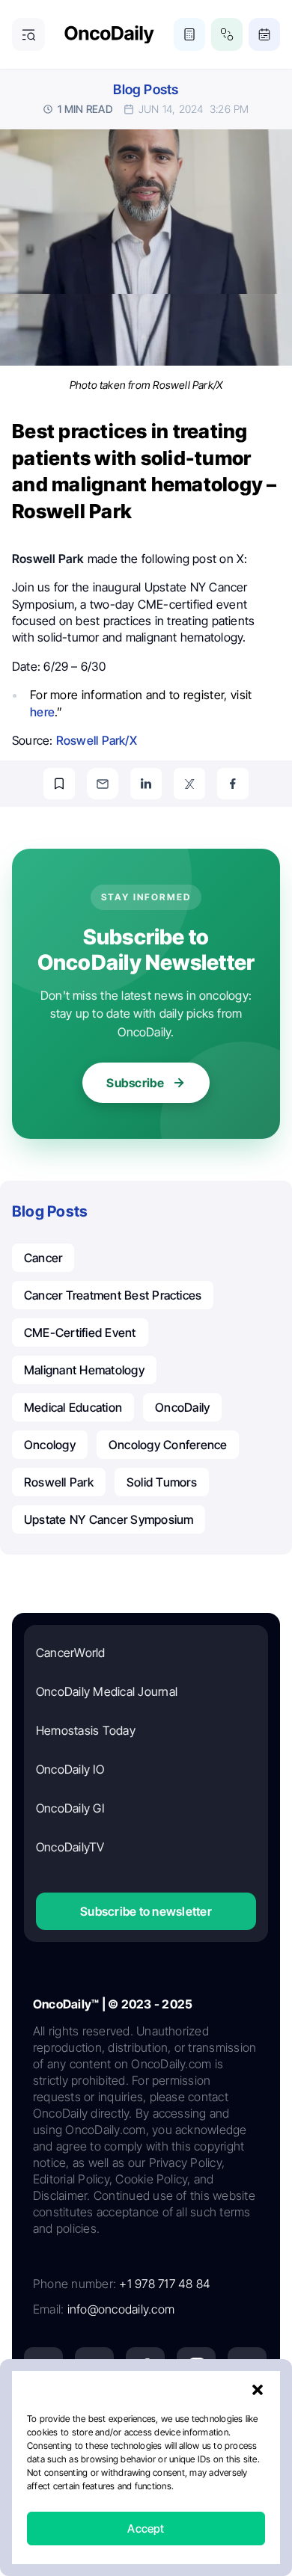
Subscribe (135, 1083)
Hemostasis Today (86, 1730)
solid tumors (162, 1482)
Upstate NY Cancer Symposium (109, 1519)
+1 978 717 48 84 (165, 2284)
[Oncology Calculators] (189, 34)
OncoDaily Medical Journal (107, 1691)
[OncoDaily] (109, 35)
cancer (43, 1258)
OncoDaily (182, 1407)
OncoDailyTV (70, 1847)
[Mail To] (103, 784)
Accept (146, 2529)
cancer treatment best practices (113, 1295)
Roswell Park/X (97, 740)
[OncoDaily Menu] (28, 34)
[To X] (189, 784)
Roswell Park (59, 1482)
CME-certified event (80, 1332)
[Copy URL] (59, 784)
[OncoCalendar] (264, 34)
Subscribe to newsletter (146, 1911)
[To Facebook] (233, 784)
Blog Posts (146, 89)
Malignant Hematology (84, 1370)
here (42, 712)
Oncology (50, 1445)
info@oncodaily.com (121, 2309)
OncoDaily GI (70, 1808)
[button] (258, 2390)
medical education (73, 1407)
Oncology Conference (168, 1445)
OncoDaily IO (70, 1769)
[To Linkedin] (146, 784)
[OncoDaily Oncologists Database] (227, 34)
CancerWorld (71, 1653)
